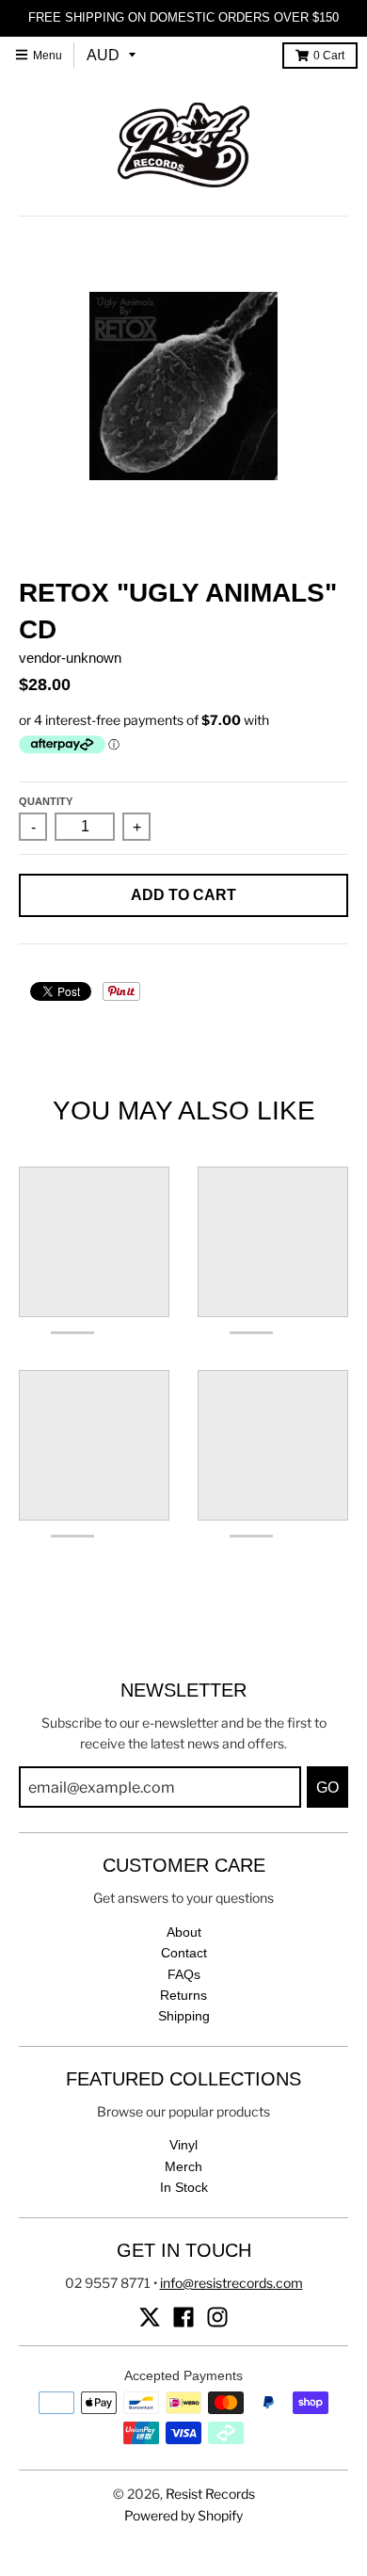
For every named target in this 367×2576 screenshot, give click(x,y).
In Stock (184, 2187)
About (184, 1932)
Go (327, 1787)
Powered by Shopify (183, 2515)
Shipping (184, 2016)
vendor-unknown (70, 658)
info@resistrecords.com (231, 2283)
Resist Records (210, 2494)
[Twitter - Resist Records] (150, 2317)
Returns (183, 1995)
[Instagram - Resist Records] (217, 2317)
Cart (329, 56)
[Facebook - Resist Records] (183, 2317)
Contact (184, 1953)
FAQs (184, 1974)
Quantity (46, 801)
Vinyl (183, 2145)
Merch (183, 2166)
